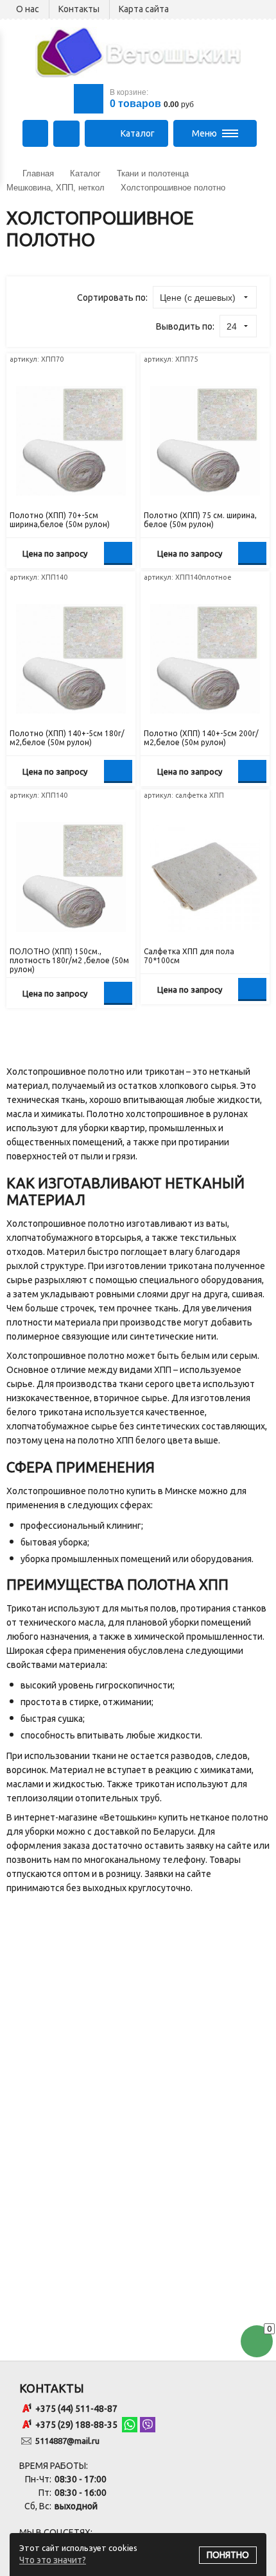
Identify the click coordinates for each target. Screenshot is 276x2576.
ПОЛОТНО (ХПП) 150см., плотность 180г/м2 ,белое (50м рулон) (69, 960)
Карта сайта (144, 9)
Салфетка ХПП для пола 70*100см (189, 956)
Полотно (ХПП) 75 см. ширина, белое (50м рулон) (200, 520)
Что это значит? (53, 2560)
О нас (28, 9)
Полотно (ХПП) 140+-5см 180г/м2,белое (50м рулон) (67, 738)
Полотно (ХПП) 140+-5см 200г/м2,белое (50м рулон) (201, 738)
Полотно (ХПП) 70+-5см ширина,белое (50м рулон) (60, 520)
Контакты (79, 9)
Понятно (228, 2555)
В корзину (118, 553)
